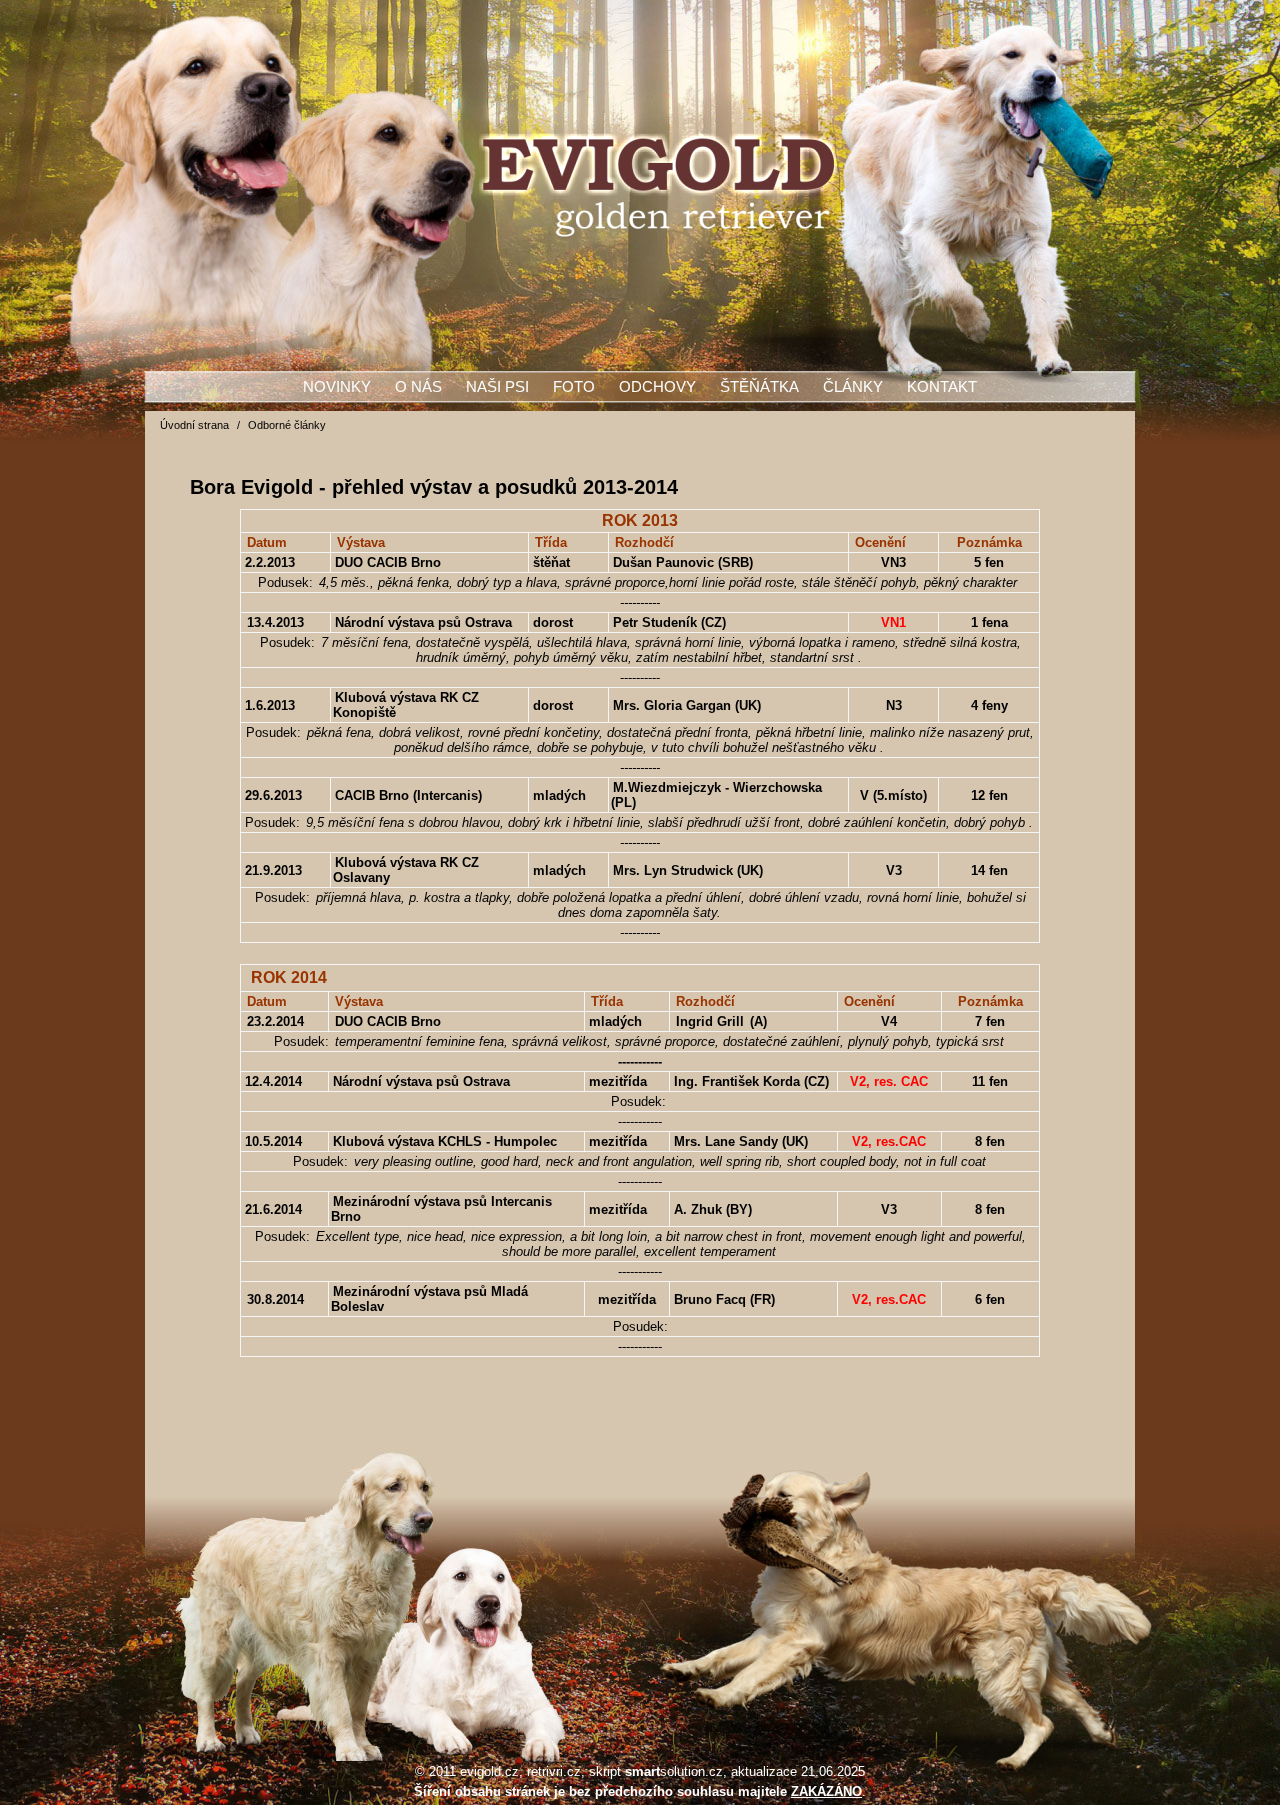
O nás (418, 387)
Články (853, 387)
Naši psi (497, 387)
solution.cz (674, 1771)
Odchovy (657, 387)
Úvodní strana (194, 425)
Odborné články (287, 425)
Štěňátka (759, 387)
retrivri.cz (554, 1771)
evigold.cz (489, 1771)
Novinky (337, 387)
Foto (574, 387)
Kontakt (942, 387)
